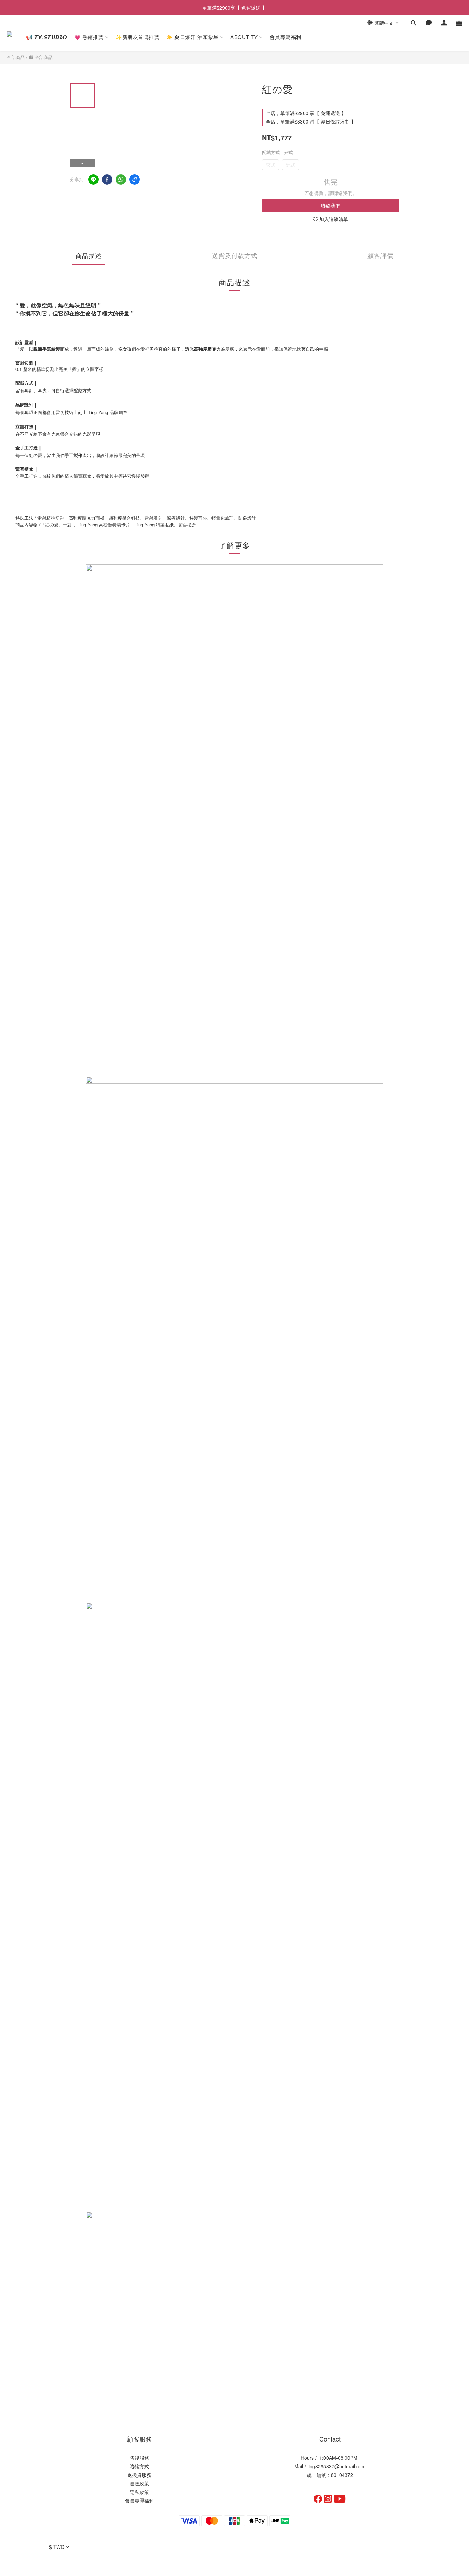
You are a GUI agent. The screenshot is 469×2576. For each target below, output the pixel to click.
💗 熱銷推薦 (89, 37)
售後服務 (139, 2458)
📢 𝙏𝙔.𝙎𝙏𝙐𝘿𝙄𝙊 (47, 37)
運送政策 (139, 2483)
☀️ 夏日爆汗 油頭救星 (192, 37)
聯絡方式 (139, 2466)
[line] (93, 179)
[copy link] (135, 179)
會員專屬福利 (285, 37)
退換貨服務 (139, 2475)
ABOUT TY (244, 37)
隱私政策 (139, 2492)
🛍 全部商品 (41, 57)
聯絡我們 (331, 206)
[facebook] (107, 179)
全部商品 (16, 57)
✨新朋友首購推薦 (137, 37)
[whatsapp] (121, 179)
